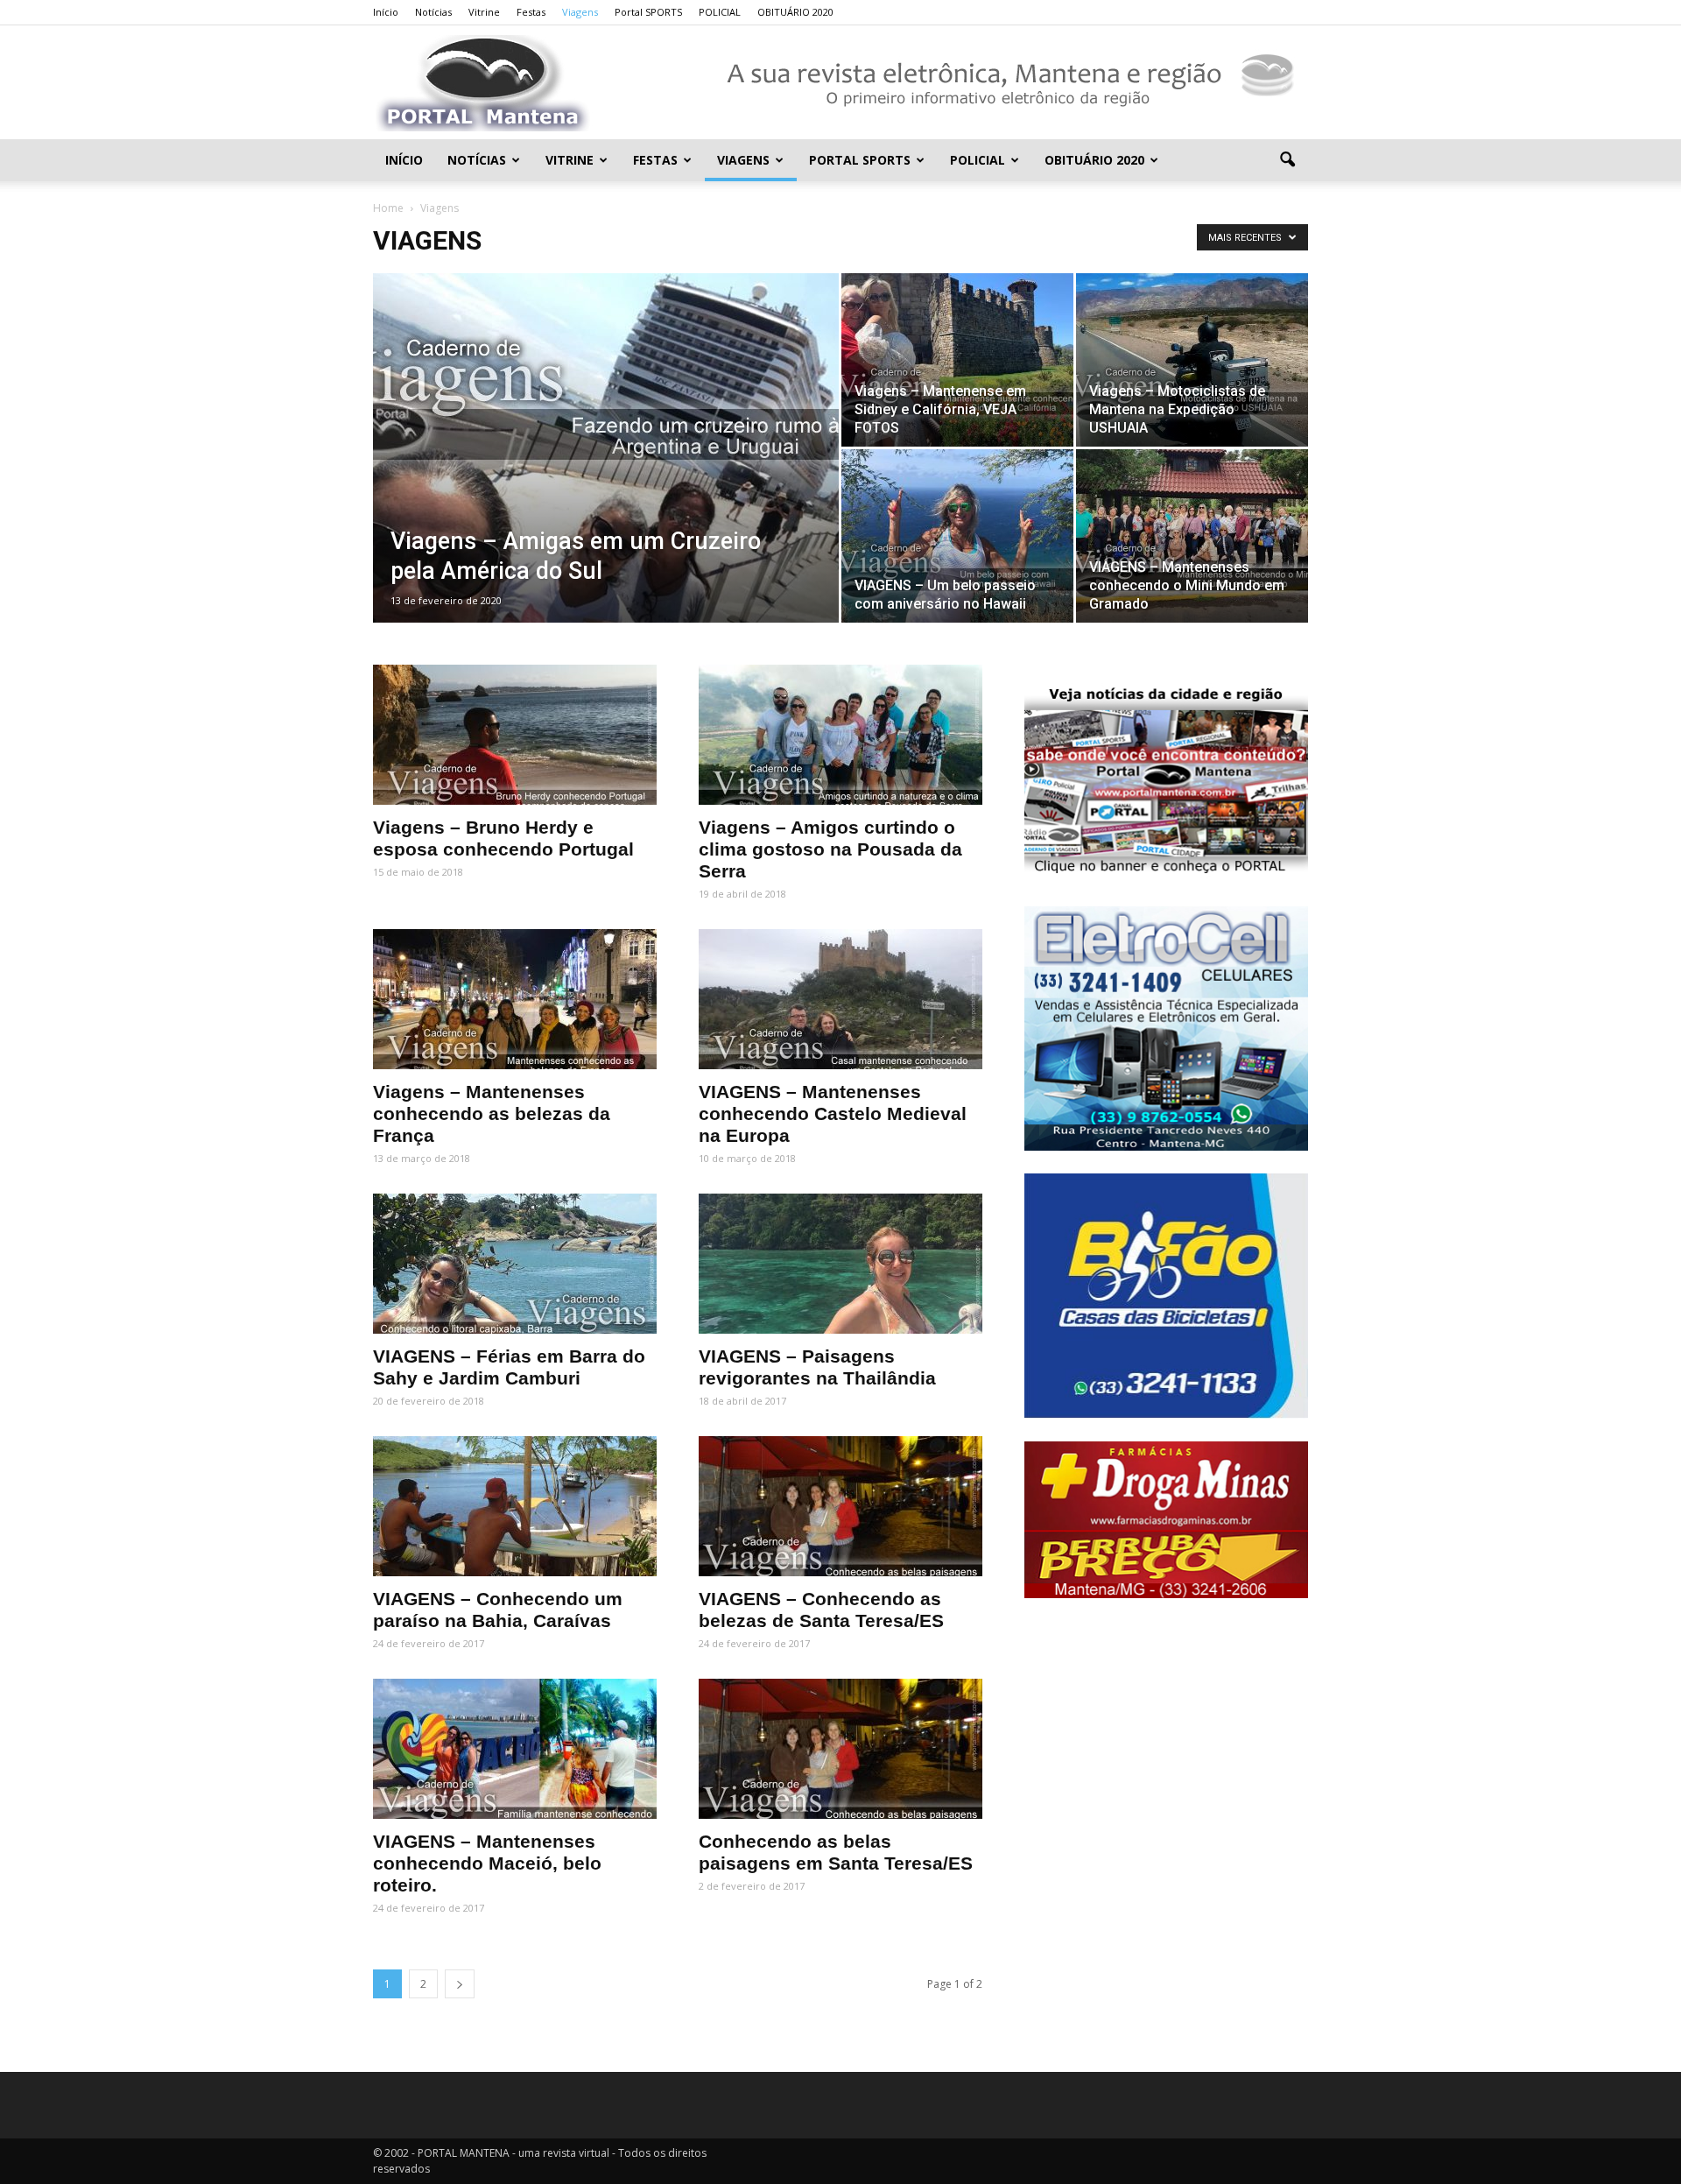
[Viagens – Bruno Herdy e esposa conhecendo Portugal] (515, 735)
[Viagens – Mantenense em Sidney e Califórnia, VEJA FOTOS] (957, 360)
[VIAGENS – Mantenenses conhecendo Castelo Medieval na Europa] (840, 999)
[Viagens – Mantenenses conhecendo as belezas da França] (515, 999)
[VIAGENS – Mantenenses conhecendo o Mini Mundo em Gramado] (1192, 536)
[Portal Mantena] (840, 83)
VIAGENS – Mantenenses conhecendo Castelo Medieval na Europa (833, 1113)
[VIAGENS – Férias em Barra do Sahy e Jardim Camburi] (515, 1264)
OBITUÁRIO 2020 (795, 12)
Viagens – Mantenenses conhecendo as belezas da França (492, 1113)
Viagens (580, 12)
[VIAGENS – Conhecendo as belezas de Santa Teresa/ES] (840, 1506)
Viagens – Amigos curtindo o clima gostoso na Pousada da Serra (830, 849)
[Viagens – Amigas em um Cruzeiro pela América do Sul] (606, 470)
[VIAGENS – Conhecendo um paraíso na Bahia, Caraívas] (515, 1506)
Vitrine (484, 12)
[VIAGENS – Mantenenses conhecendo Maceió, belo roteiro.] (515, 1749)
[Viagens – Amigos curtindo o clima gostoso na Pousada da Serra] (840, 735)
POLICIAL (720, 12)
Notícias (433, 12)
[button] (1287, 160)
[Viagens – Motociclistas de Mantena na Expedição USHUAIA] (1192, 360)
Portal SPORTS (648, 12)
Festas (531, 12)
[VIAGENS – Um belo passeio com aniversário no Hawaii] (957, 536)
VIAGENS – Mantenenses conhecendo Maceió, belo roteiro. (487, 1863)
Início (386, 12)
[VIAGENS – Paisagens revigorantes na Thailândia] (840, 1264)
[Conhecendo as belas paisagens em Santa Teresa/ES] (840, 1749)
